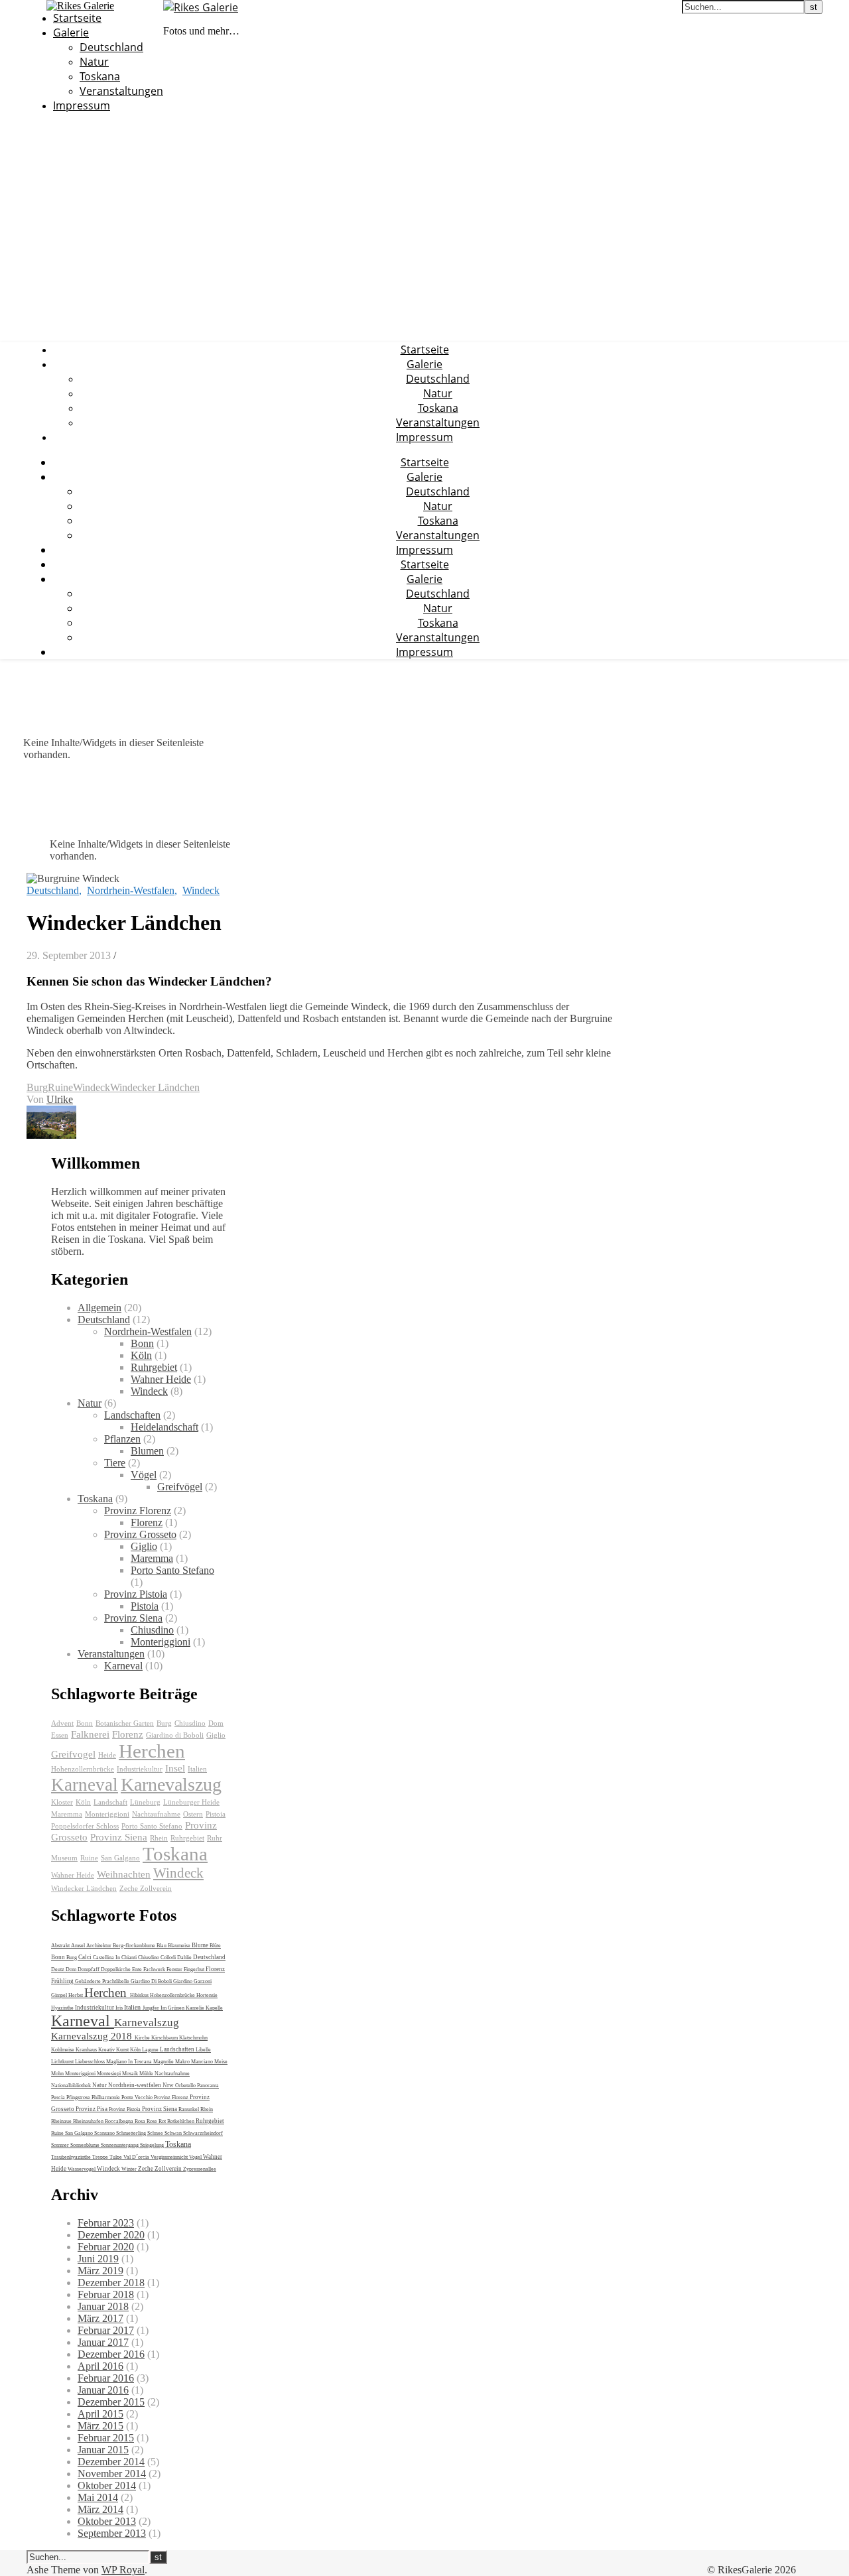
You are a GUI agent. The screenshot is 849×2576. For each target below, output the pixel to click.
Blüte (215, 1946)
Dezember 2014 (111, 2462)
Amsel (79, 1946)
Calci (86, 1957)
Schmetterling (132, 2133)
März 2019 (100, 2271)
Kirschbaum (165, 2038)
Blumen (147, 1451)
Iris (120, 2008)
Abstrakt (61, 1946)
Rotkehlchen (181, 2121)
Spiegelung (153, 2145)
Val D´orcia (137, 2157)
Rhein (159, 1838)
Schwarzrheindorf (203, 2133)
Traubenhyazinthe (72, 2157)
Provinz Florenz (138, 1511)
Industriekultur (140, 1769)
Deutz (58, 1969)
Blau (162, 1946)
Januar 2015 (103, 2450)
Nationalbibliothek (72, 2086)
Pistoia (145, 1606)
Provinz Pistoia (136, 1594)
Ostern (193, 1814)
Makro (183, 2062)
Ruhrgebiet (154, 1367)
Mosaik (131, 2074)
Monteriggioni (161, 1642)
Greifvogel (73, 1754)
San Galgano (120, 1858)
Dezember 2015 (111, 2402)
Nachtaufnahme (156, 1814)
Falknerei (90, 1734)
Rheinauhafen (89, 2121)
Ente (138, 1969)
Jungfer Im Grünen (164, 2008)
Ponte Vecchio (138, 2097)
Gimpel (60, 1995)
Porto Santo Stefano (172, 1570)
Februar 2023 (106, 2223)
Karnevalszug (171, 1784)
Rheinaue (62, 2121)
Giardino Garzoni (192, 1981)
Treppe (101, 2157)
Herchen (152, 1751)
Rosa (141, 2121)
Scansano (105, 2133)
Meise (221, 2062)
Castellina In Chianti (115, 1958)
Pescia (59, 2097)
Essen (60, 1735)
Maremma (152, 1558)
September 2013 (112, 2533)
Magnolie (164, 2062)
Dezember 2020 (111, 2235)
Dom (216, 1723)
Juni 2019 (98, 2259)
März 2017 (100, 2318)
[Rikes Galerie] (201, 7)
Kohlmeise (63, 2050)
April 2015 (100, 2414)
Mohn (58, 2074)
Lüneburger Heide (191, 1802)
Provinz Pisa (92, 2109)
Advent (62, 1723)
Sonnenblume (86, 2145)
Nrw (169, 2085)
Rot (163, 2121)
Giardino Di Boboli (152, 1981)
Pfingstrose (79, 2097)
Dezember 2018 (111, 2283)
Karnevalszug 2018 (93, 2036)
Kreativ (107, 2050)
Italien (197, 1769)
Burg (37, 1087)
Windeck (201, 890)
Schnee (156, 2133)
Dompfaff (89, 1969)
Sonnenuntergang (120, 2145)
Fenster (175, 1969)
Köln (141, 1355)
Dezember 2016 (111, 2354)
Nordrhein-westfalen (135, 2085)
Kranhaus (87, 2050)
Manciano (203, 2062)
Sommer (61, 2145)
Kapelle (214, 2008)
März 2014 (100, 2509)
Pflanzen (122, 1439)
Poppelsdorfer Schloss (85, 1826)
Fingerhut (195, 1969)
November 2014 (112, 2474)
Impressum (82, 105)
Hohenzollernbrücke (83, 1769)
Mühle (147, 2074)
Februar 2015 (106, 2438)
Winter (130, 2169)
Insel (175, 1768)
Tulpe (116, 2157)
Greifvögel (180, 1487)
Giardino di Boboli (175, 1735)
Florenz (147, 1522)
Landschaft (110, 1802)
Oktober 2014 (107, 2485)
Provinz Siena (133, 1618)
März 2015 (100, 2426)
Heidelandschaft (164, 1427)
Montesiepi (109, 2074)
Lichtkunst (63, 2062)
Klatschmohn (193, 2038)
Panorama (208, 2086)
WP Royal (123, 2570)
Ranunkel (189, 2109)
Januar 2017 (103, 2342)
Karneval (123, 1666)
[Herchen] (51, 1135)
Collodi (169, 1958)
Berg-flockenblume (135, 1946)
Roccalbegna (120, 2121)
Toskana (100, 76)
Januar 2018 (103, 2306)
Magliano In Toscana (130, 2062)
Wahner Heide (161, 1379)
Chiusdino (152, 1630)
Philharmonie (106, 2097)
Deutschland (111, 47)
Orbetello (186, 2086)
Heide (107, 1755)
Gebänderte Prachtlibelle (103, 1981)
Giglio (144, 1546)
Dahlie (185, 1958)
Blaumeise (180, 1946)
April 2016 (100, 2366)
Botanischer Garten (125, 1723)
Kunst (123, 2050)
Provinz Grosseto (140, 1534)
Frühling (63, 1981)
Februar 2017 (106, 2330)
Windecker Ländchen (155, 1087)
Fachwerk (155, 1969)
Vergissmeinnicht (170, 2157)
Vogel (196, 2157)
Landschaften (132, 1415)
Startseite (77, 18)
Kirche (143, 2038)
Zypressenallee (200, 2169)
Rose (153, 2121)
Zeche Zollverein (146, 1889)
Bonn (142, 1343)
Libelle (203, 2050)
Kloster (62, 1802)
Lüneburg (145, 1802)
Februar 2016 (106, 2378)
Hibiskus (140, 1995)
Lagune (151, 2050)
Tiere (115, 1463)
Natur (94, 62)
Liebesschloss (91, 2062)
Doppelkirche (116, 1969)
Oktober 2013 (107, 2521)
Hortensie (207, 1995)
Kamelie (196, 2008)
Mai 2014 (98, 2497)
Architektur (99, 1946)
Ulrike (60, 1099)
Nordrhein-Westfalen (131, 890)
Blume (201, 1945)
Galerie (71, 32)
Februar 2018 (106, 2294)
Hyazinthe (63, 2008)
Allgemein (99, 1308)
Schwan (174, 2133)
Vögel (144, 1475)
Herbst (76, 1995)
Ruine (60, 1087)
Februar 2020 (106, 2247)
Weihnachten (124, 1874)
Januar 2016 (103, 2390)
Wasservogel (82, 2169)
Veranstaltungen (121, 91)
